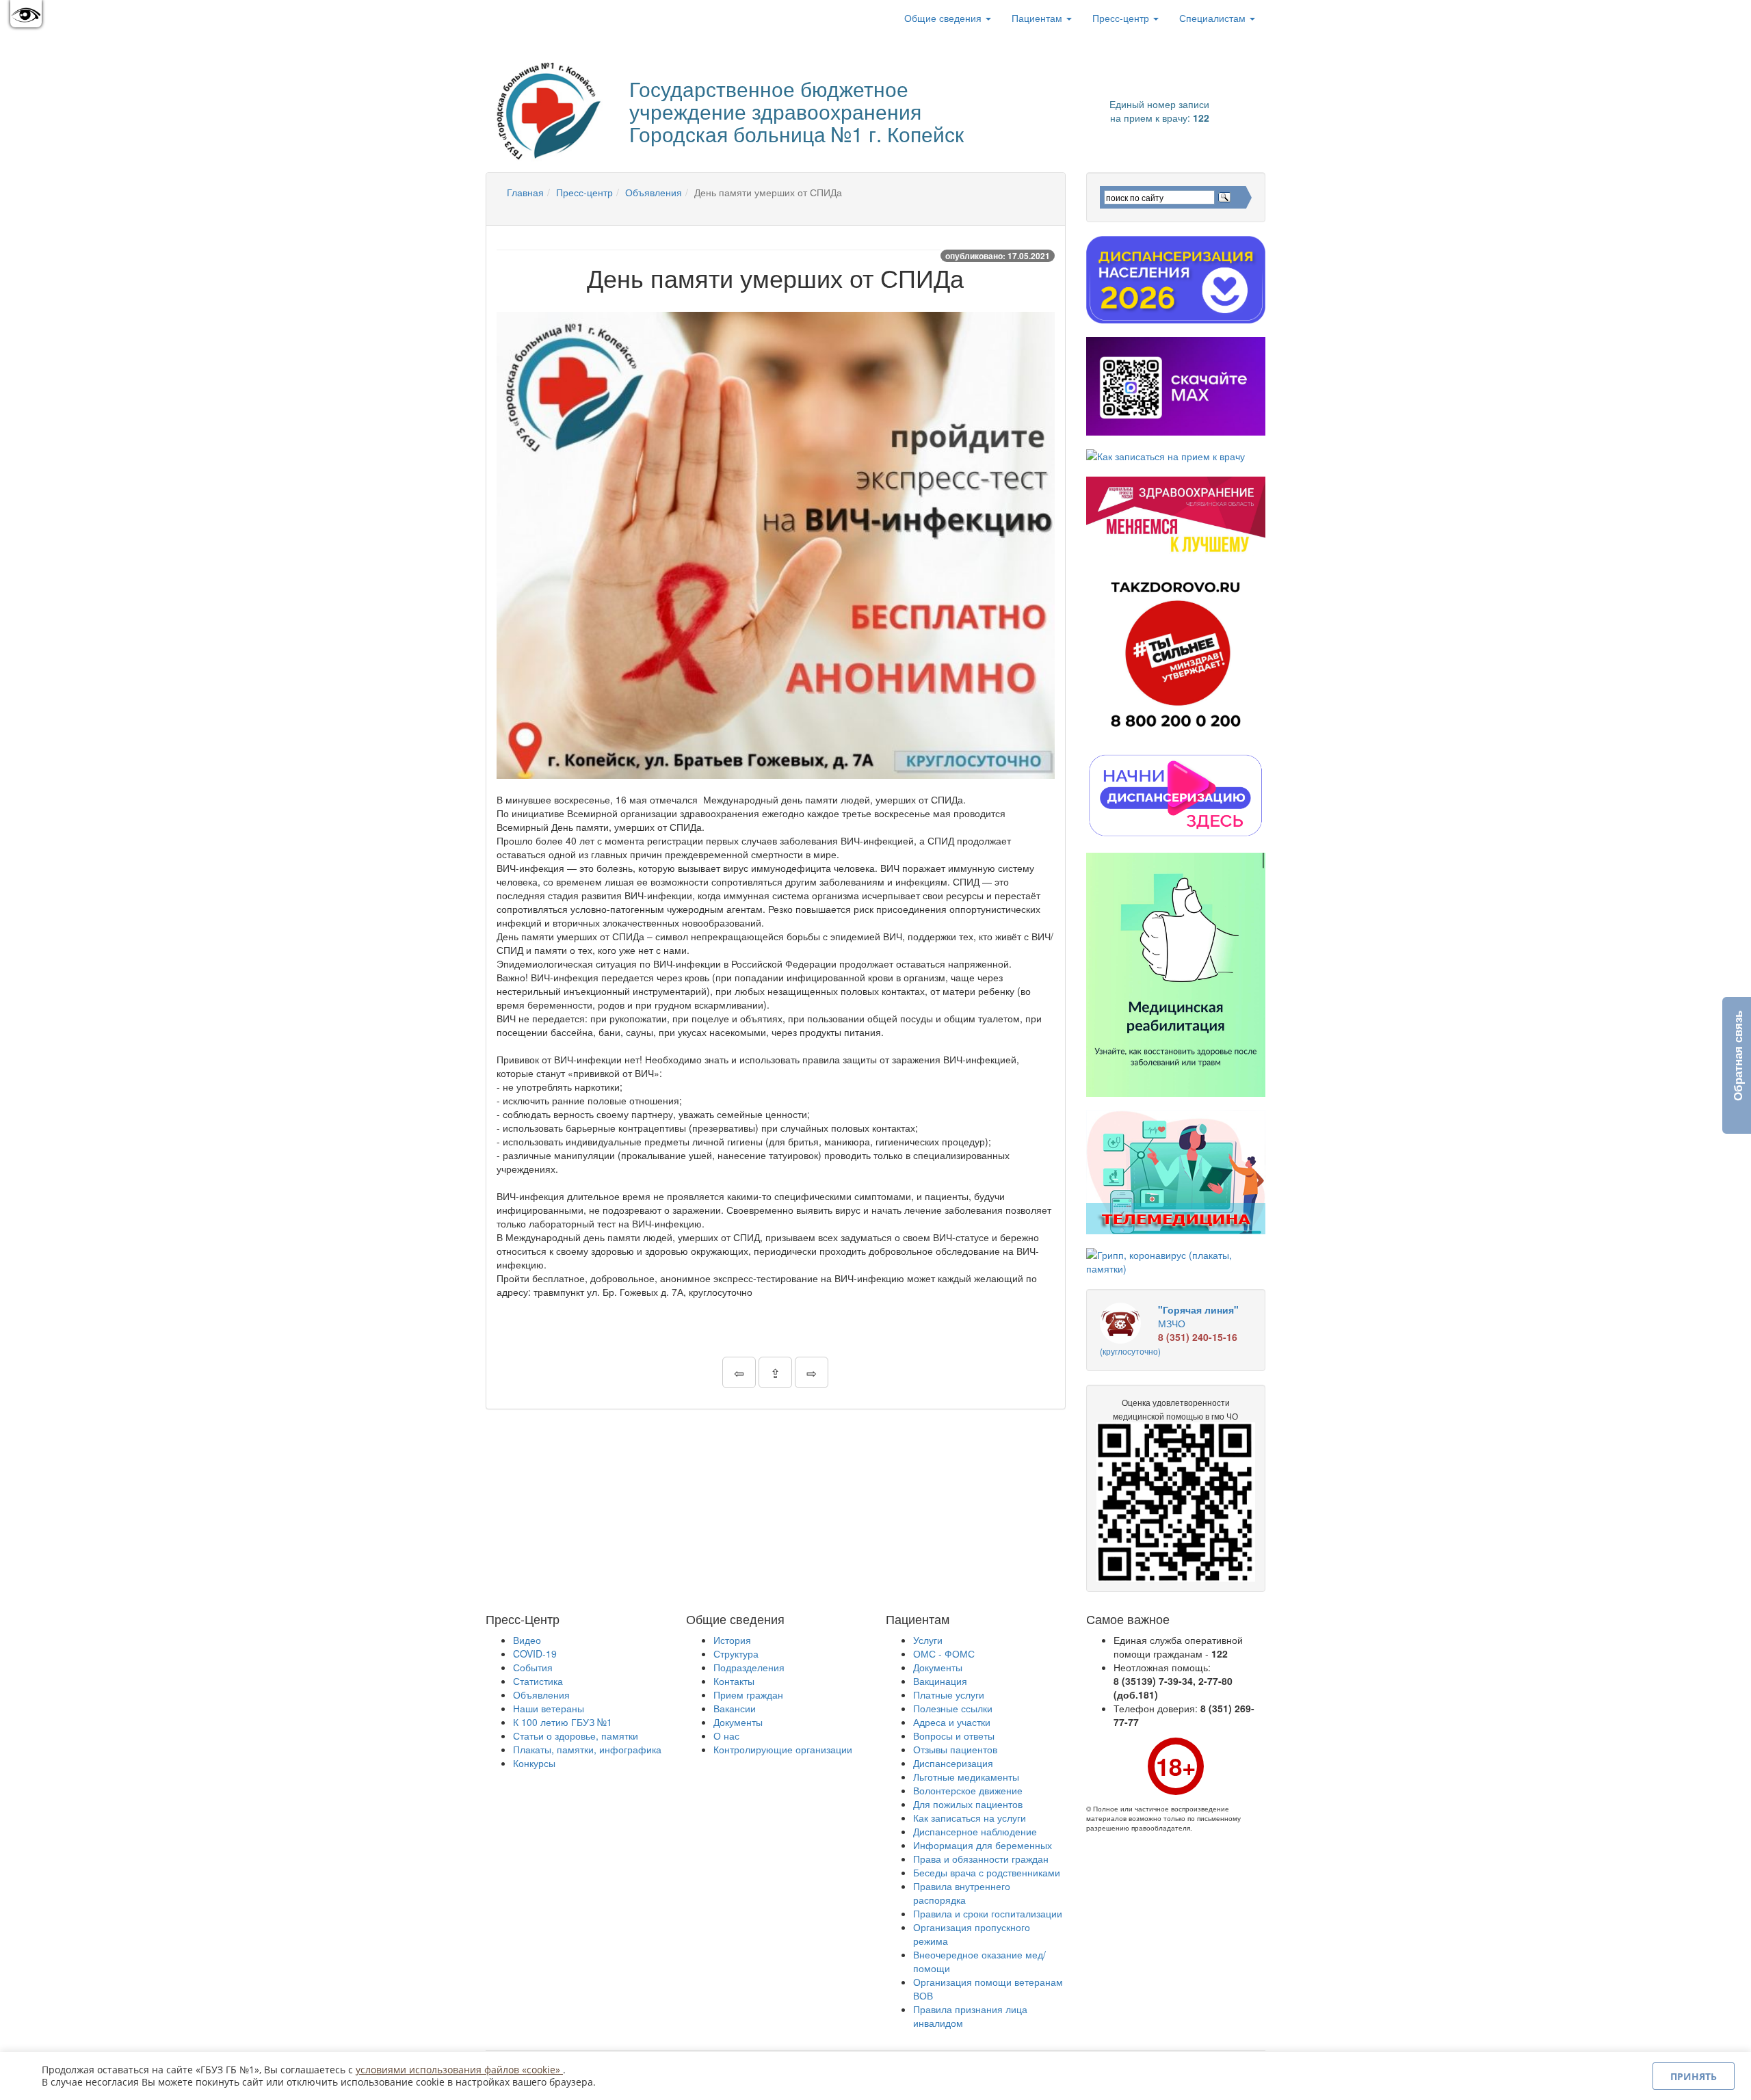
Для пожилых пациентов (968, 1804)
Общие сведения (944, 18)
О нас (726, 1736)
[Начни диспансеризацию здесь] (1176, 795)
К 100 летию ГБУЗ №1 (563, 1722)
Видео (527, 1640)
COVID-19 (535, 1653)
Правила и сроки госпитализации (988, 1913)
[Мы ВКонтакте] (507, 18)
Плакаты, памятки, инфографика (587, 1749)
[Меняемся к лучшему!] (1176, 516)
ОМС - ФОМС (944, 1653)
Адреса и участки (952, 1722)
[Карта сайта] (527, 18)
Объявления (654, 192)
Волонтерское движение (968, 1790)
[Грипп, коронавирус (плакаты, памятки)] (1176, 1262)
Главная (525, 192)
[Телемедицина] (1176, 1172)
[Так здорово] (1176, 654)
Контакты (734, 1681)
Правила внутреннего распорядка (962, 1893)
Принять (1694, 2076)
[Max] (1176, 386)
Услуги (928, 1640)
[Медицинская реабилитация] (1176, 975)
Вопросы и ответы (954, 1736)
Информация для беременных (983, 1845)
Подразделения (749, 1667)
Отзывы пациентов (955, 1749)
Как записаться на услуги (970, 1818)
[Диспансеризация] (1176, 280)
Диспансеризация (953, 1763)
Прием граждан (748, 1694)
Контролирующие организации (783, 1749)
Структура (736, 1653)
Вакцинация (940, 1681)
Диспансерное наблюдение (975, 1831)
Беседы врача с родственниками (987, 1872)
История (732, 1640)
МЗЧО (1169, 1330)
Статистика (538, 1681)
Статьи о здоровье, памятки (576, 1736)
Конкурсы (534, 1763)
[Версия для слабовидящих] (26, 14)
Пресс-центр (1122, 18)
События (533, 1667)
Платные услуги (949, 1694)
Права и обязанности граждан (981, 1859)
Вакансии (735, 1708)
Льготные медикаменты (966, 1777)
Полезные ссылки (953, 1708)
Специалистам (1214, 18)
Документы (738, 1722)
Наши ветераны (549, 1708)
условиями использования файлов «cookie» (459, 2070)
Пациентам (1038, 18)
